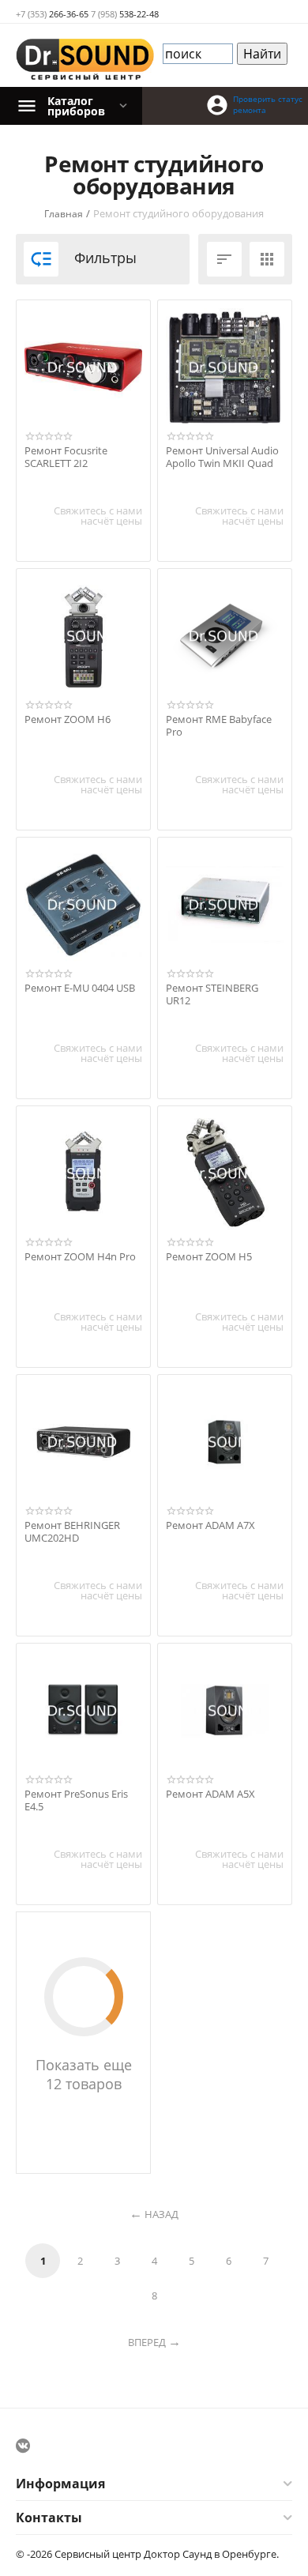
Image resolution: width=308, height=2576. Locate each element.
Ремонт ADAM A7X (210, 1526)
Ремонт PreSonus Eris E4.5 (76, 1800)
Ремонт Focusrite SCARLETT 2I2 (66, 457)
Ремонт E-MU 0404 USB (80, 989)
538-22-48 (125, 14)
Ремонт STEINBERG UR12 (212, 994)
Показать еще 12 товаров (84, 2074)
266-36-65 (52, 14)
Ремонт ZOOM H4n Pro (80, 1257)
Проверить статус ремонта (268, 104)
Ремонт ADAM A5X (210, 1795)
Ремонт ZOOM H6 (68, 720)
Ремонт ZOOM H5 (209, 1257)
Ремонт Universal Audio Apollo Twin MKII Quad (222, 457)
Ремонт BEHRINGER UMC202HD (72, 1532)
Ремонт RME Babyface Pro (219, 726)
